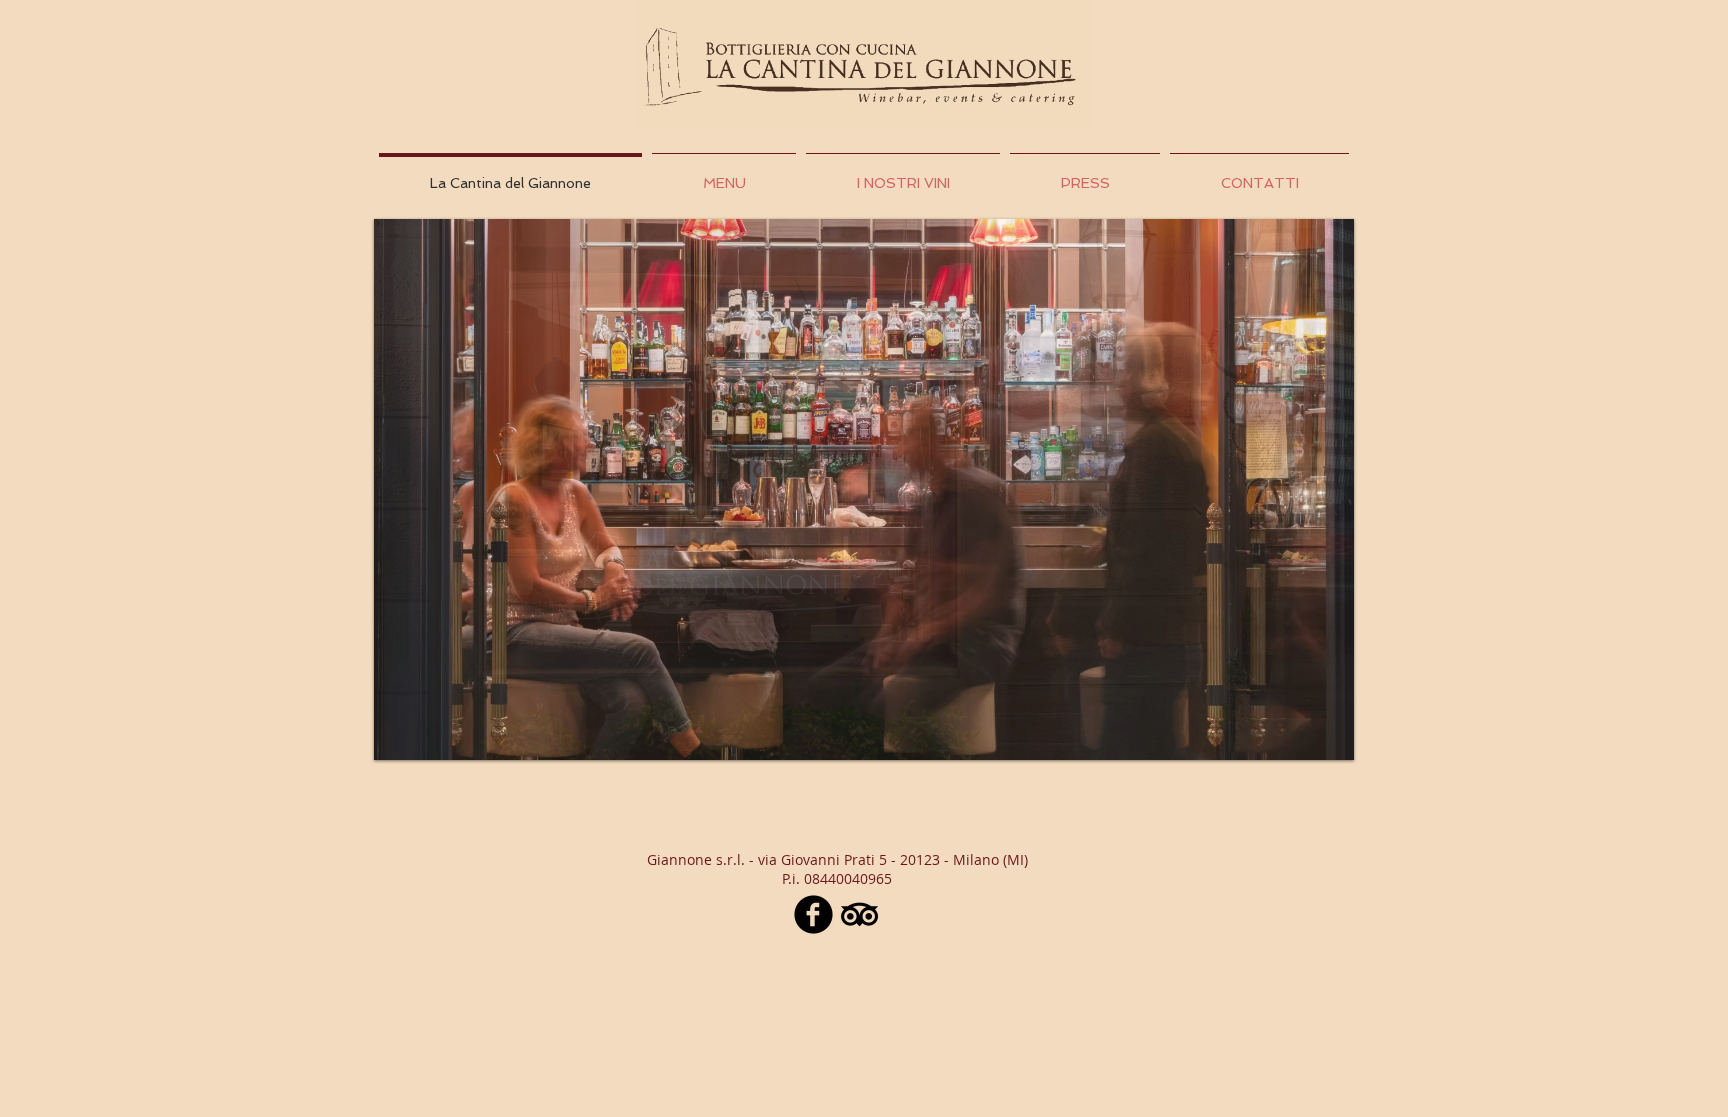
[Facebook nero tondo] (813, 914)
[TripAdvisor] (859, 914)
